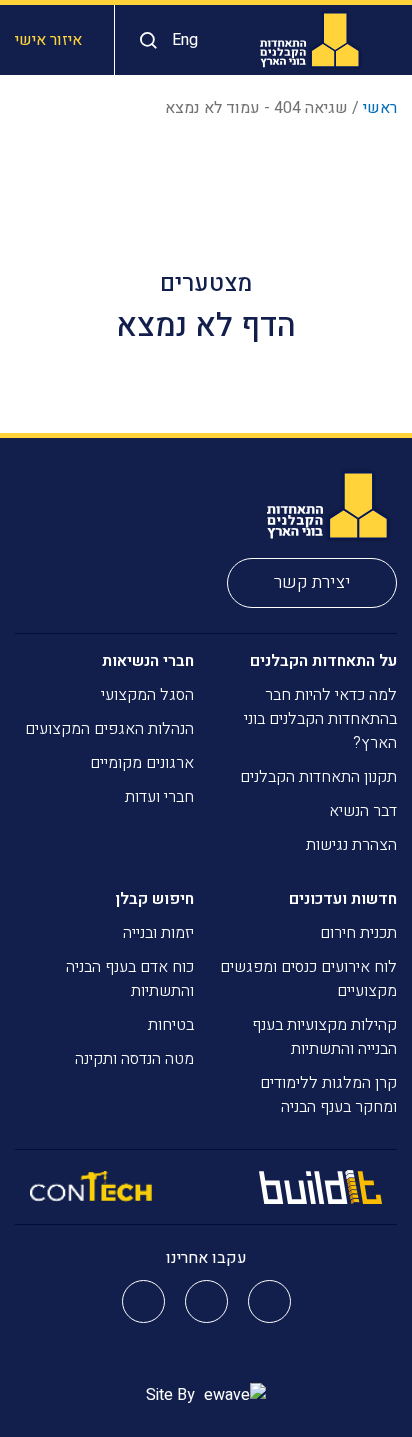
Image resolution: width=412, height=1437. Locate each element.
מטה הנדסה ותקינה (134, 1059)
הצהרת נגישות (351, 845)
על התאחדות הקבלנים (323, 661)
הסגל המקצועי (147, 695)
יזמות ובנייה (158, 933)
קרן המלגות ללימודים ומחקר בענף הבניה (328, 1095)
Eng (185, 40)
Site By (172, 1395)
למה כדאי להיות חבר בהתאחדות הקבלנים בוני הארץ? (320, 719)
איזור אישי (48, 40)
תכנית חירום (358, 933)
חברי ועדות (159, 797)
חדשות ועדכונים (343, 899)
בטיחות (171, 1025)
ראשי (380, 108)
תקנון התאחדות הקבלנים (318, 777)
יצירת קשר (312, 582)
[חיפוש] (143, 40)
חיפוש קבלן (154, 899)
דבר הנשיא (363, 811)
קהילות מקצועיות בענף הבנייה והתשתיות (324, 1037)
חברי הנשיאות (148, 661)
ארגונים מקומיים (142, 763)
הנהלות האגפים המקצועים (109, 729)
